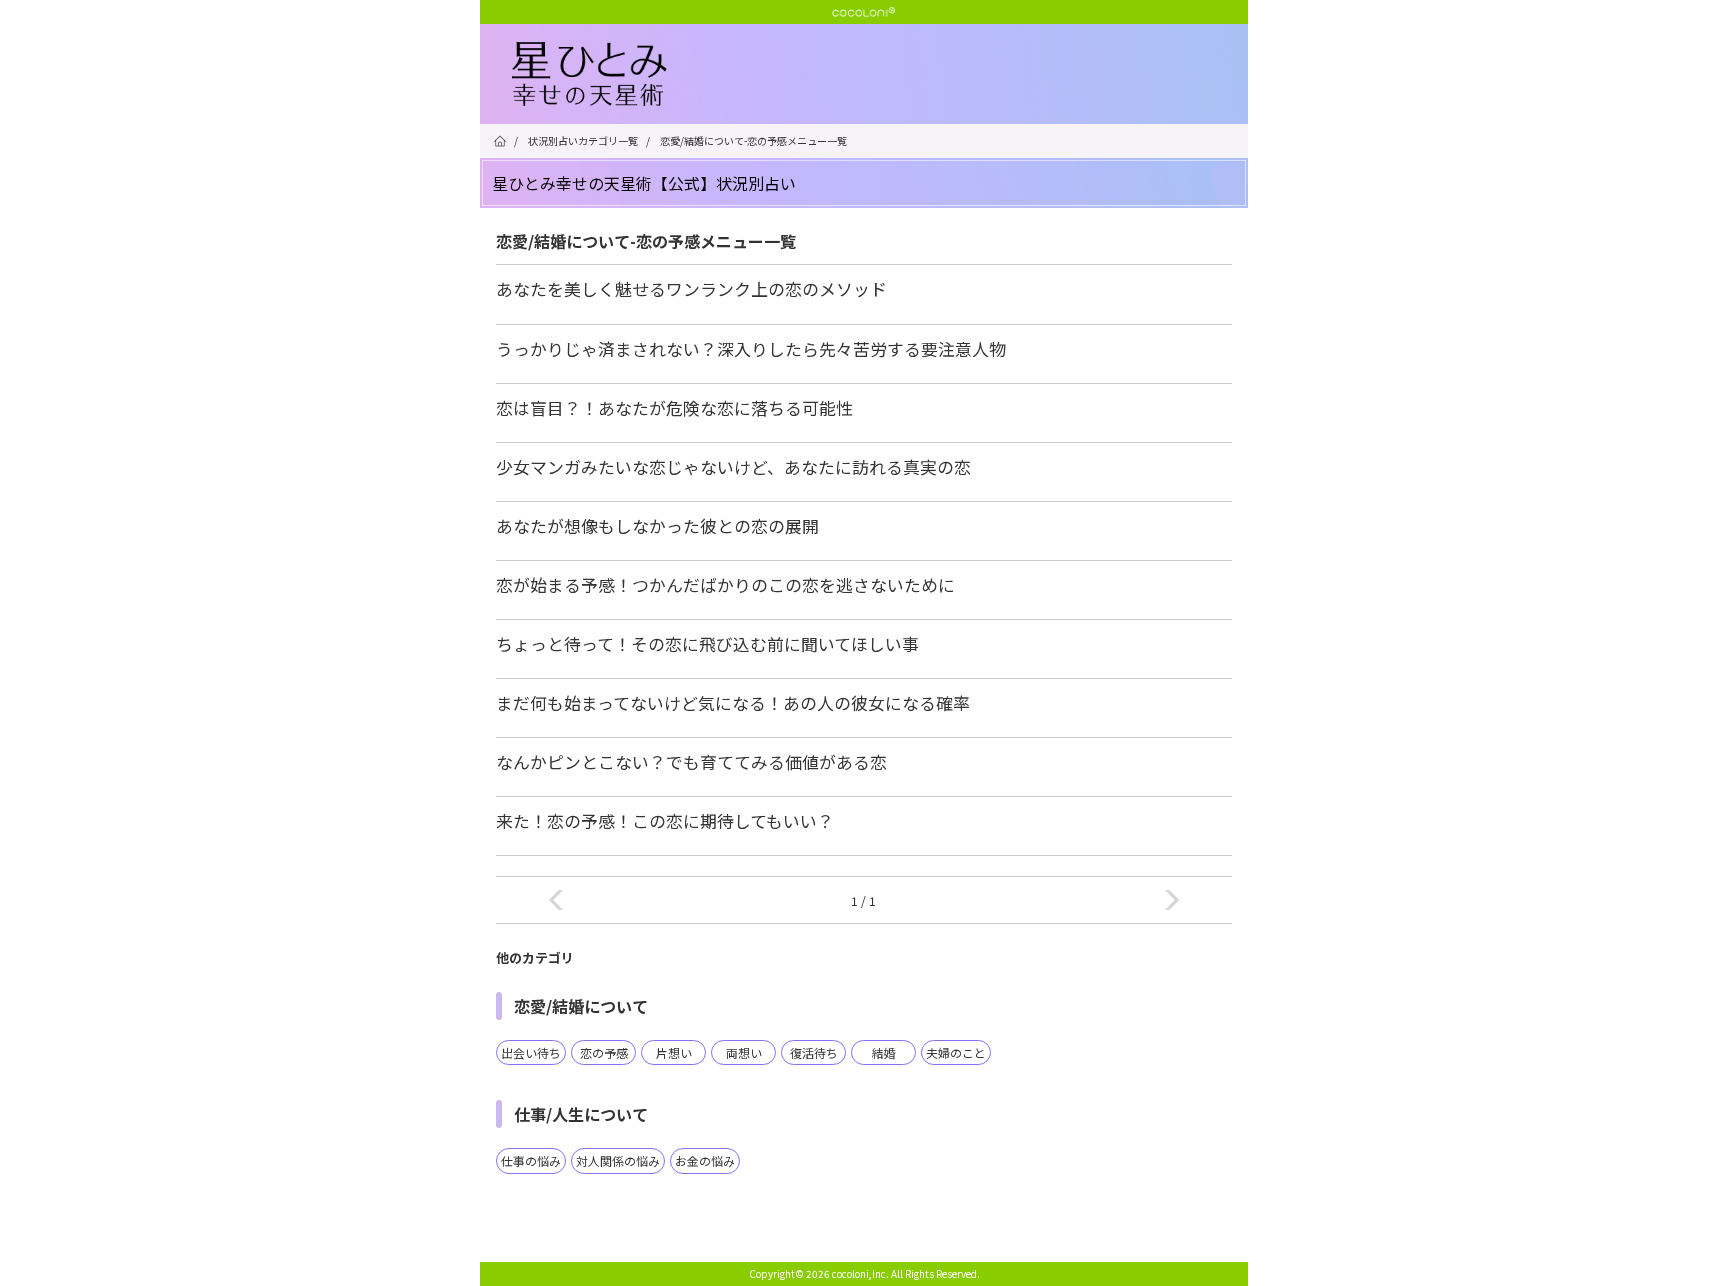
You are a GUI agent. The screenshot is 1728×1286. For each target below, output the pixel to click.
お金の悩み (705, 1160)
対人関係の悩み (618, 1160)
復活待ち (814, 1052)
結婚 (884, 1052)
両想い (744, 1052)
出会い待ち (531, 1052)
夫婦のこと (956, 1052)
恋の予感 (604, 1052)
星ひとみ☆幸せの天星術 (880, 75)
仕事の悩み (531, 1160)
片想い (674, 1052)
